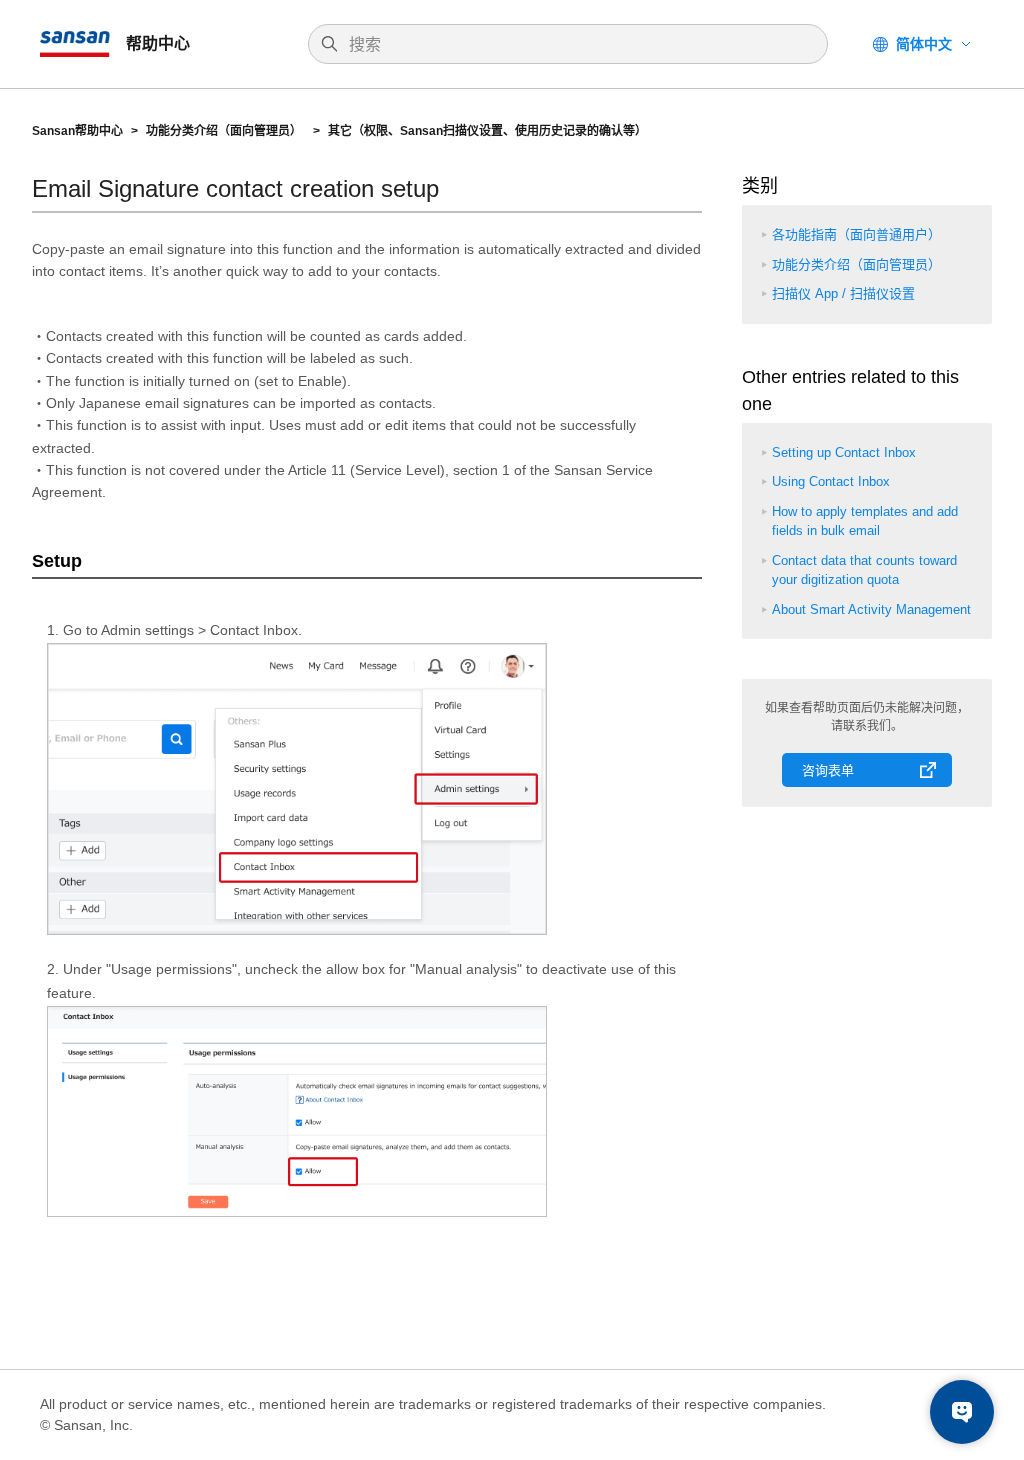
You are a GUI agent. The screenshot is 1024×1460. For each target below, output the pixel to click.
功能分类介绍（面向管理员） (225, 131)
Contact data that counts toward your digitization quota (864, 570)
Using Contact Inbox (831, 481)
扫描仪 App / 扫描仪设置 (843, 293)
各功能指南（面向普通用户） (856, 234)
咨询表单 (828, 770)
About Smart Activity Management (871, 609)
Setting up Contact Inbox (844, 452)
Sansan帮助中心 (77, 131)
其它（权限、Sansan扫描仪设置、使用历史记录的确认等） (489, 131)
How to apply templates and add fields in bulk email (865, 521)
